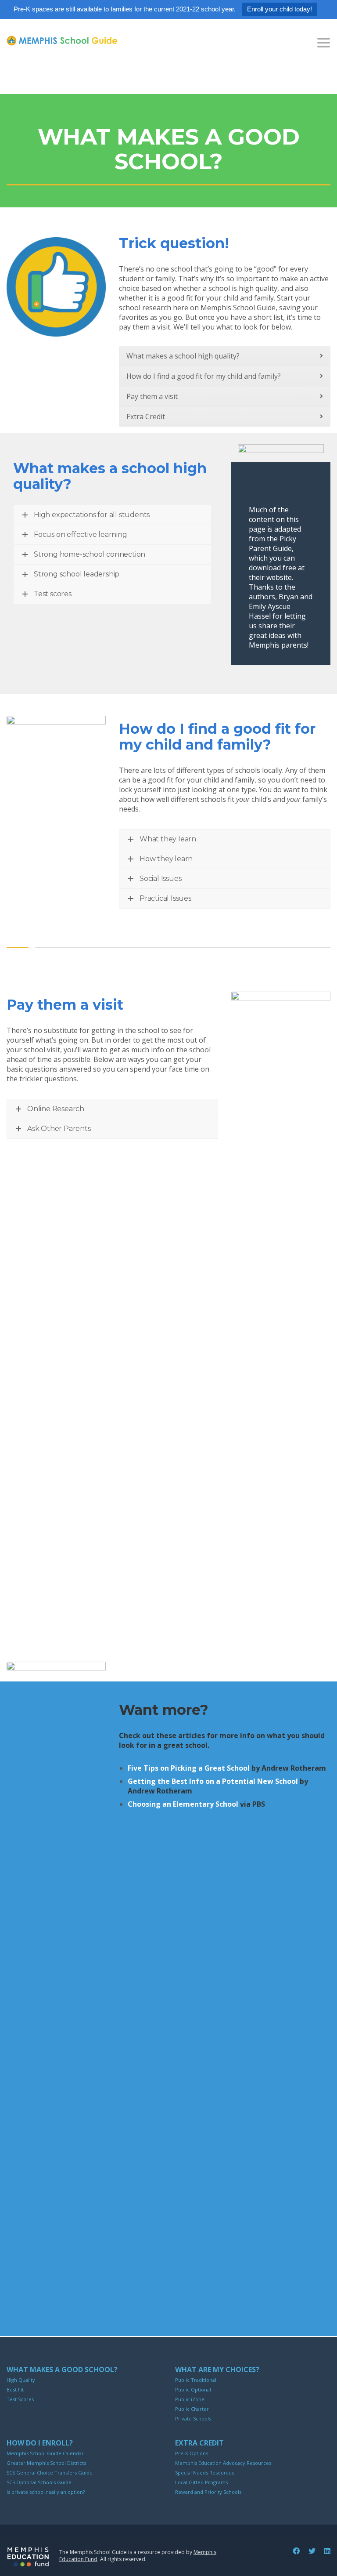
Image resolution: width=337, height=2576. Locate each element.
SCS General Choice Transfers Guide (50, 2473)
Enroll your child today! (280, 9)
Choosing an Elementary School (183, 1804)
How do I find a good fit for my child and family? (204, 376)
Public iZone (190, 2399)
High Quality (21, 2380)
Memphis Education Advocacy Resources (223, 2463)
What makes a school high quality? (183, 356)
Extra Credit (146, 417)
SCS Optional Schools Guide (39, 2482)
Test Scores (20, 2399)
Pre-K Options (192, 2453)
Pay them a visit (152, 396)
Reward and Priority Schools (208, 2492)
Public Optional (193, 2389)
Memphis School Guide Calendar (45, 2453)
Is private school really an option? (46, 2492)
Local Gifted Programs (201, 2482)
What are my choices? (217, 2369)
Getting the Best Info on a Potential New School (213, 1781)
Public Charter (192, 2409)
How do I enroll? (40, 2443)
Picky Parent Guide (272, 543)
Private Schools (193, 2418)
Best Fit (15, 2389)
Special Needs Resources (204, 2473)
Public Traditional (196, 2380)
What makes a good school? (62, 2369)
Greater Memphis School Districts (46, 2463)
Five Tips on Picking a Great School (189, 1768)
